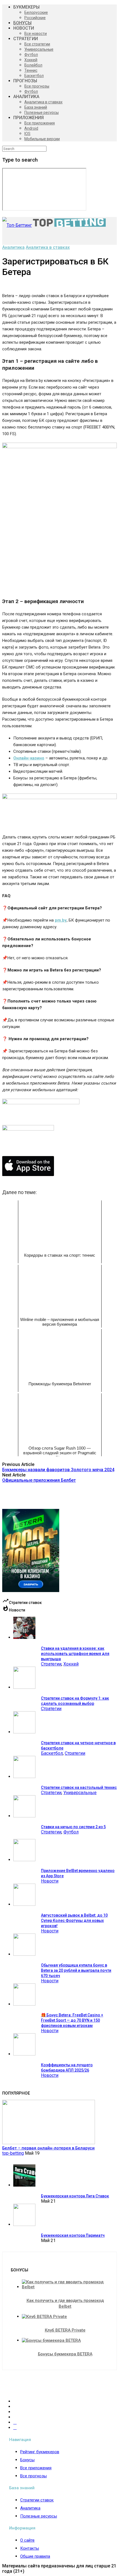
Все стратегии (37, 44)
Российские (35, 18)
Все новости (36, 34)
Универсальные (39, 49)
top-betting (13, 2153)
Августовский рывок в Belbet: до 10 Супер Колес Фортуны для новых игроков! (74, 1920)
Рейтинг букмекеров (40, 2452)
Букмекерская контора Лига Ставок (75, 2196)
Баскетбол (34, 76)
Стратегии (51, 1664)
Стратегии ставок (37, 2500)
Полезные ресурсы (42, 113)
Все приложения (40, 123)
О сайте (27, 2540)
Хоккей (31, 60)
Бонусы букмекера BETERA (65, 2354)
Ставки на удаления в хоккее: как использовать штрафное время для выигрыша (75, 1654)
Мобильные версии (42, 139)
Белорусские (36, 12)
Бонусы (27, 2460)
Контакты (30, 2548)
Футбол (31, 55)
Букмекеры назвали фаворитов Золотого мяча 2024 (58, 1470)
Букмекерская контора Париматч (73, 2235)
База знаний (36, 107)
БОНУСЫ (22, 23)
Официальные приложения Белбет (39, 1480)
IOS (27, 134)
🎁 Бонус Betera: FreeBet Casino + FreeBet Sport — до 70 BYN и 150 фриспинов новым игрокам (72, 2020)
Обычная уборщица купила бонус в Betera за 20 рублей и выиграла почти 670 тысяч (76, 1970)
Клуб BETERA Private (65, 2330)
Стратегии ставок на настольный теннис (79, 1787)
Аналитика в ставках (43, 102)
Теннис (31, 70)
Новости (50, 1881)
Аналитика (13, 247)
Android (31, 128)
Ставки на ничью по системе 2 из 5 (73, 1827)
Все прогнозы (37, 86)
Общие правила (35, 2556)
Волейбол (33, 65)
